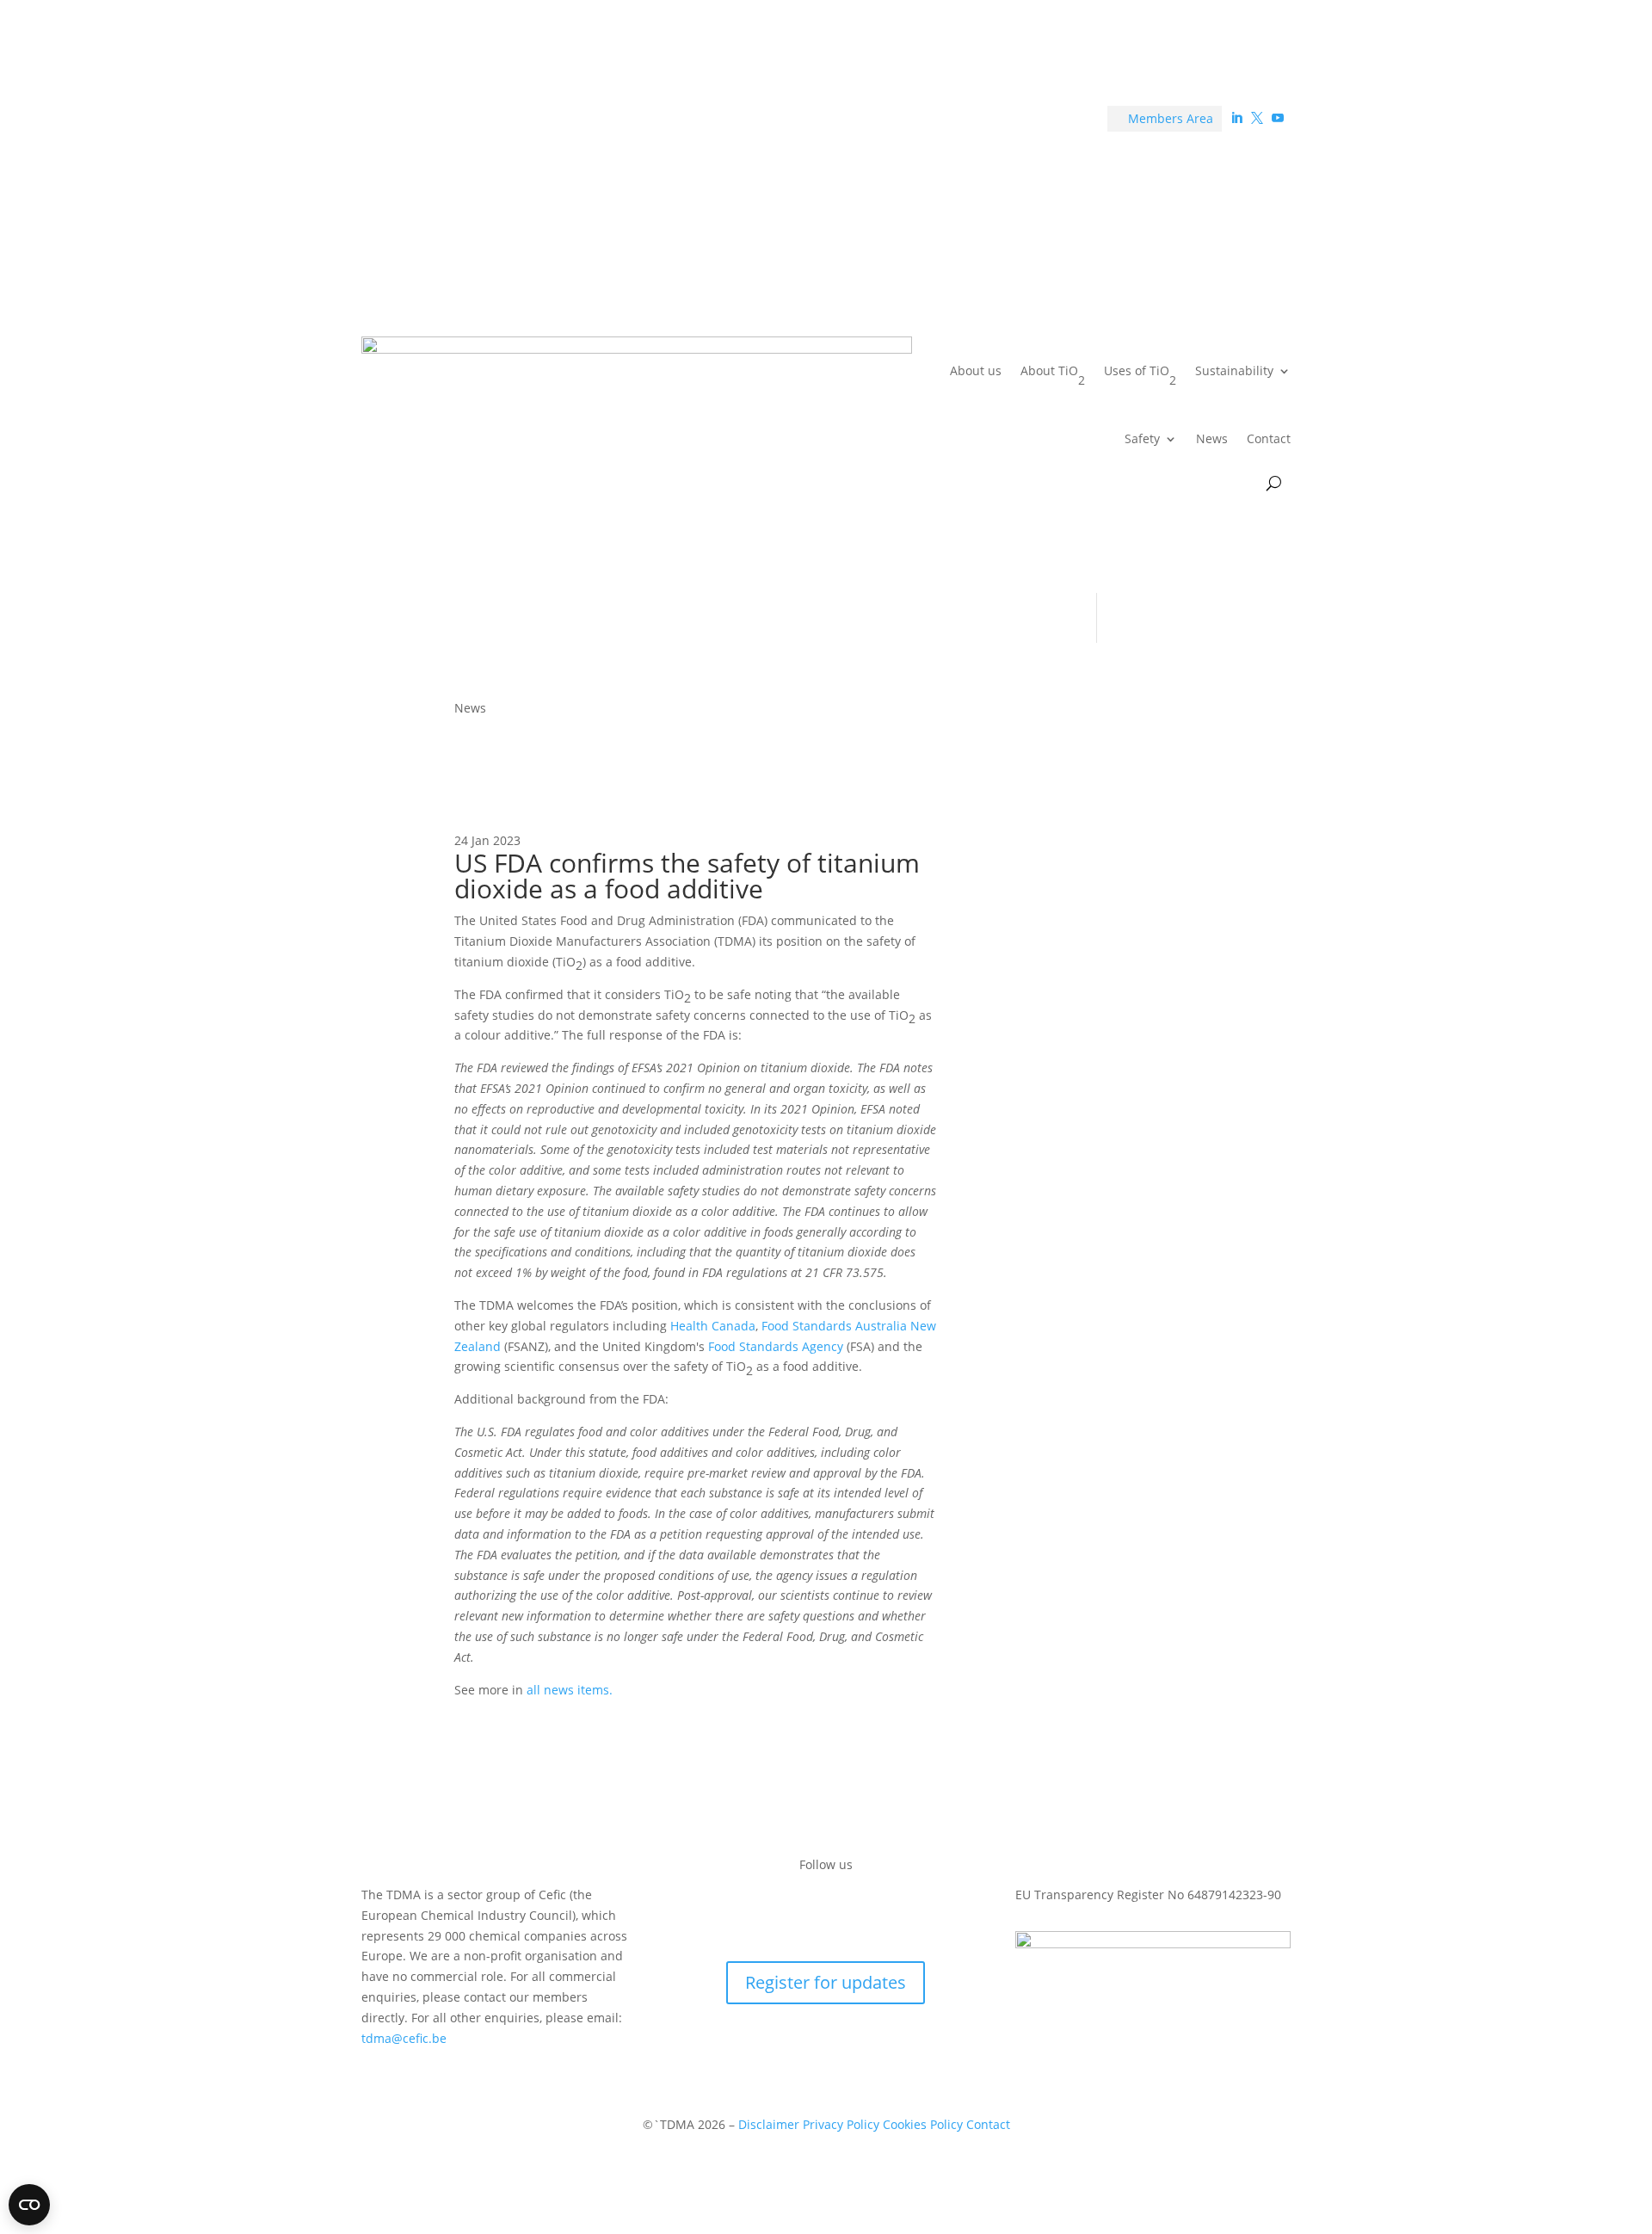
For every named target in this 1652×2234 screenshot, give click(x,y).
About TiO (1053, 375)
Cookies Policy (925, 2124)
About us (976, 370)
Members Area (1165, 118)
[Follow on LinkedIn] (792, 1915)
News (1212, 438)
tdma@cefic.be (404, 2038)
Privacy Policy (841, 2124)
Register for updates (826, 1982)
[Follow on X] (826, 1915)
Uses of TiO (1140, 375)
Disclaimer (769, 2124)
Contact (1269, 438)
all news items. (570, 1690)
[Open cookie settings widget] (29, 2205)
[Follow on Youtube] (860, 1915)
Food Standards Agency (776, 1346)
